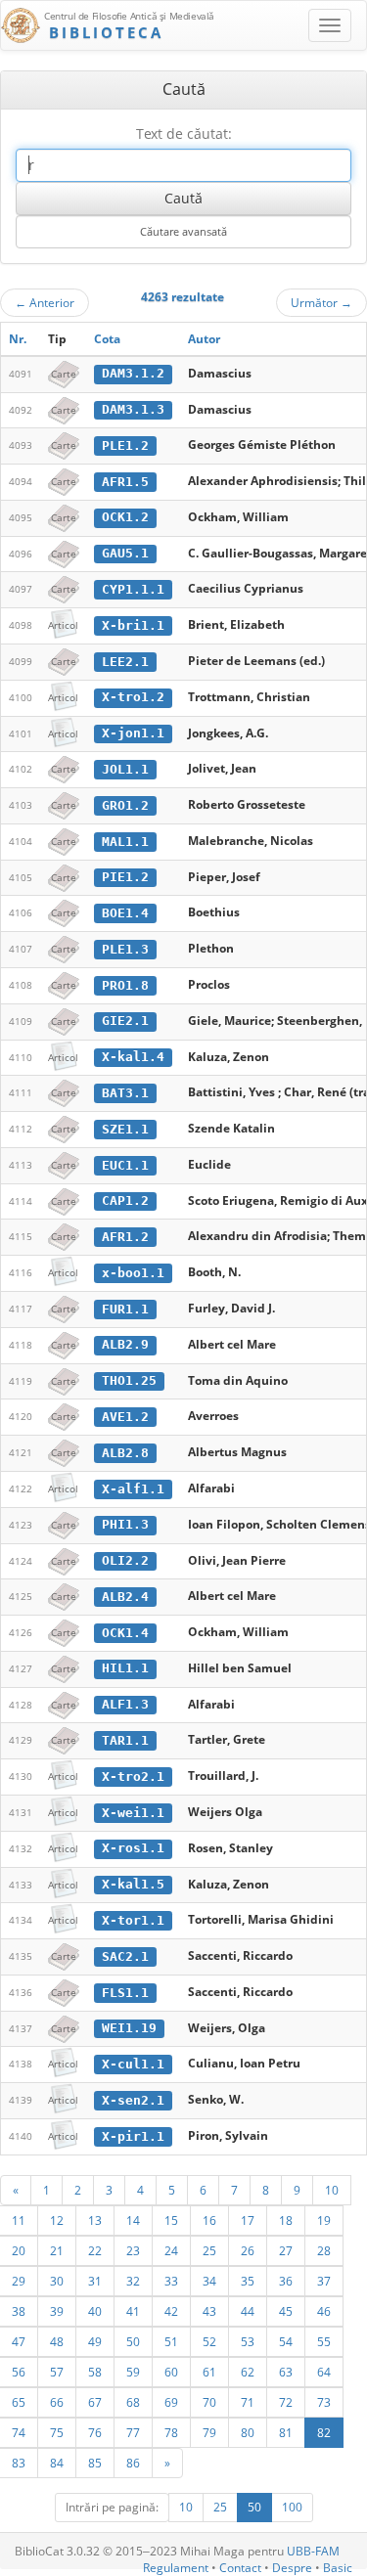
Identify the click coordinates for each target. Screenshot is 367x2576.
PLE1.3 (125, 949)
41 (133, 2311)
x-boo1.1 (133, 1273)
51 (171, 2341)
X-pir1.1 (133, 2136)
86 (133, 2463)
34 (209, 2281)
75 (57, 2432)
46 (324, 2311)
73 (324, 2402)
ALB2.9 (125, 1344)
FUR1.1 (125, 1309)
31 (95, 2281)
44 (248, 2311)
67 (95, 2402)
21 (57, 2250)
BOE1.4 (125, 913)
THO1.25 (129, 1380)
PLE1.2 (125, 445)
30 (57, 2281)
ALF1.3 (125, 1704)
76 (95, 2432)
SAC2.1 (125, 1956)
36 (286, 2281)
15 (171, 2220)
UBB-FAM (313, 2551)
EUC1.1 (125, 1165)
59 (133, 2372)
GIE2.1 (125, 1021)
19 (324, 2220)
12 (57, 2220)
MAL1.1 (125, 842)
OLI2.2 (125, 1560)
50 (133, 2341)
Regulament (176, 2568)
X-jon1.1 (133, 733)
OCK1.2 (125, 517)
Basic (338, 2568)
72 (286, 2402)
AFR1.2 (125, 1237)
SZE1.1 (125, 1129)
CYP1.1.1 (133, 589)
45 (286, 2311)
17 (248, 2220)
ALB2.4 (125, 1597)
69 (171, 2402)
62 (248, 2372)
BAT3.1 (125, 1093)
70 (209, 2402)
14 (133, 2220)
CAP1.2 (125, 1200)
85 (95, 2463)
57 (57, 2372)
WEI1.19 (129, 2028)
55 (324, 2341)
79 (209, 2432)
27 (286, 2250)
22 (95, 2250)
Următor (321, 302)
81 (286, 2432)
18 (286, 2220)
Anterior (45, 302)
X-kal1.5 (133, 1884)
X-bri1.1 (133, 625)
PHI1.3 (125, 1524)
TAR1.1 (125, 1740)
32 (133, 2281)
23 (133, 2250)
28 (324, 2250)
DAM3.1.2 (133, 373)
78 (171, 2432)
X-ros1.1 (133, 1848)
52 (209, 2341)
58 (95, 2372)
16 (209, 2220)
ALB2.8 (125, 1453)
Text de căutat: (184, 133)
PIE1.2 (125, 877)
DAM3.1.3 (133, 409)
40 (95, 2311)
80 (248, 2432)
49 (95, 2341)
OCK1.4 (125, 1633)
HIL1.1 (125, 1668)
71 (248, 2402)
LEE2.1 (125, 662)
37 (324, 2281)
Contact (240, 2568)
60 (171, 2372)
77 (133, 2432)
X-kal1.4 (133, 1057)
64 (324, 2372)
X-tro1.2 (133, 697)
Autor (204, 339)
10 (332, 2190)
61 (209, 2372)
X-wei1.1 (133, 1813)
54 (286, 2341)
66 (57, 2402)
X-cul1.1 (133, 2064)
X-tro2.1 (133, 1777)
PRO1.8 (125, 985)
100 (292, 2507)
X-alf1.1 (133, 1489)
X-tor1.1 (133, 1920)
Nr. (18, 339)
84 (57, 2463)
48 (57, 2341)
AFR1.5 (125, 482)
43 (209, 2311)
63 (286, 2372)
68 (133, 2402)
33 (171, 2281)
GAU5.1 (125, 553)
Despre (292, 2568)
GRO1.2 (125, 805)
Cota (107, 339)
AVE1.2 (125, 1417)
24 (171, 2250)
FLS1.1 (125, 1993)
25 (209, 2250)
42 (171, 2311)
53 (248, 2341)
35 (248, 2281)
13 (95, 2220)
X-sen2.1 (133, 2100)
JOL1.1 (125, 769)
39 (57, 2311)
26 (248, 2250)
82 (324, 2432)
